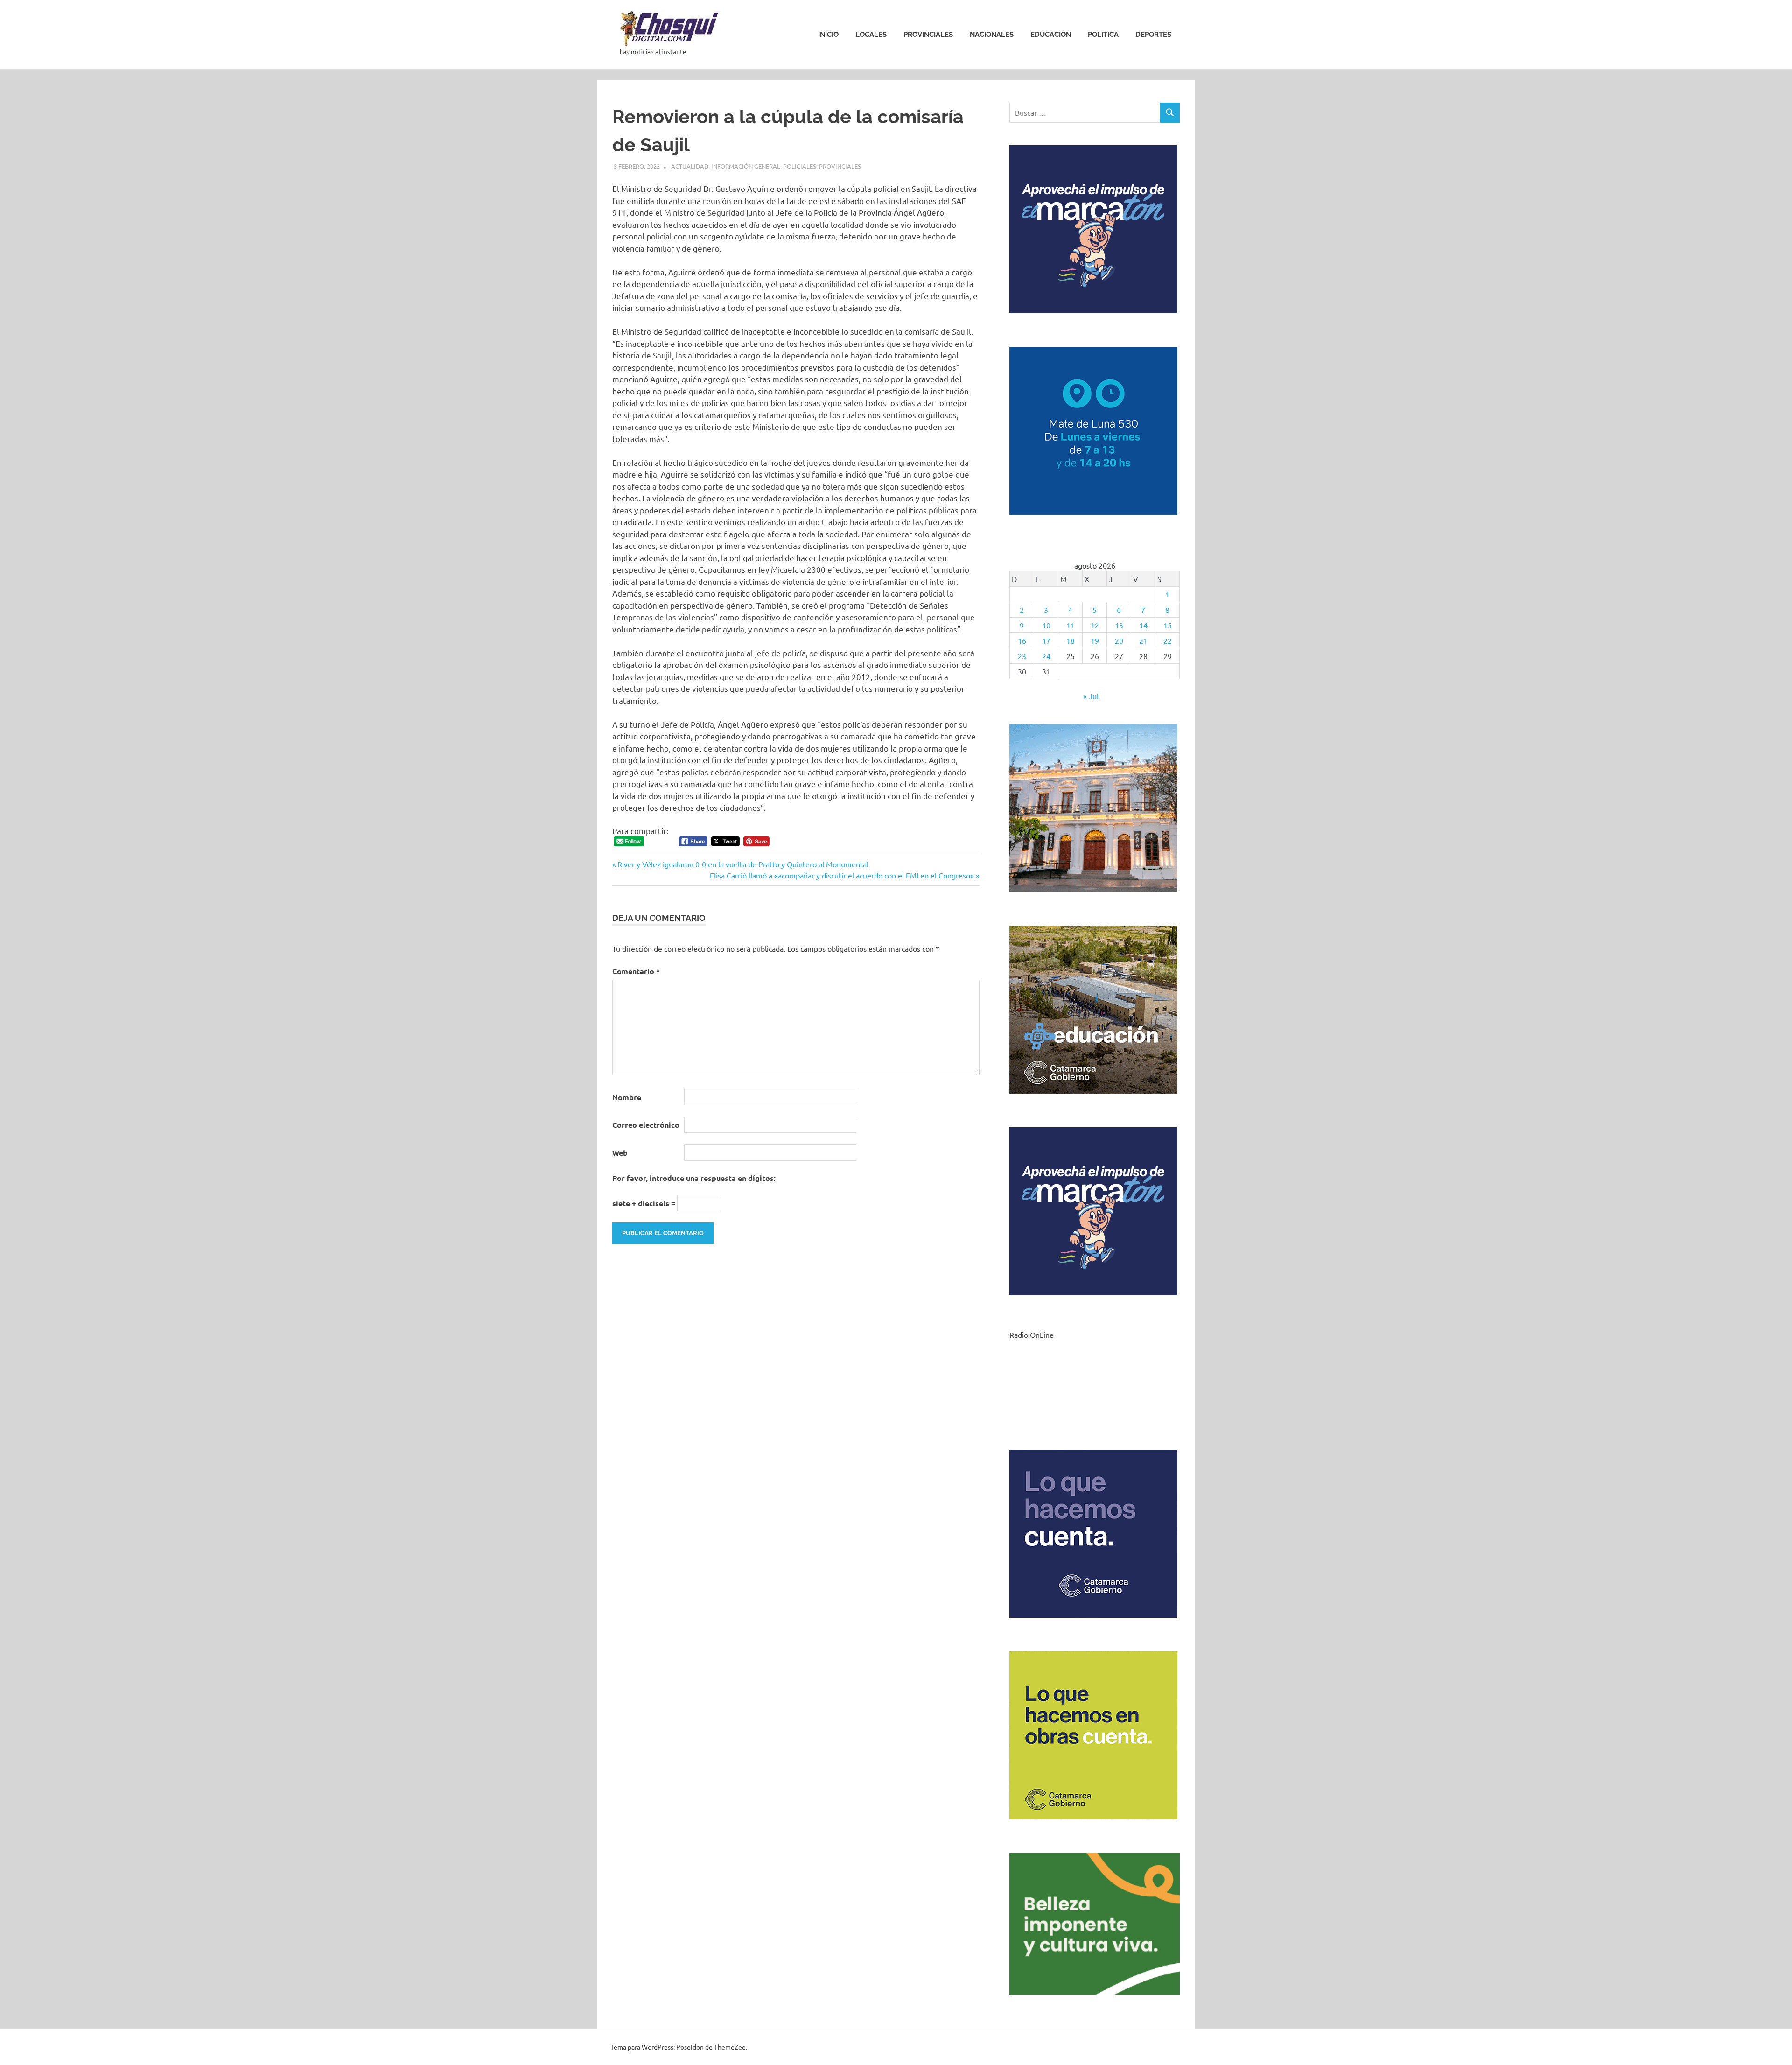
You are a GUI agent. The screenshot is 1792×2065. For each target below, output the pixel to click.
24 (1046, 656)
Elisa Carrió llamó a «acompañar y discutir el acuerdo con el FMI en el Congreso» (842, 875)
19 (1095, 640)
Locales (871, 35)
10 (1046, 625)
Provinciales (928, 35)
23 (1022, 656)
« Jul (1091, 696)
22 (1168, 640)
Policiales (800, 166)
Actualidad (690, 166)
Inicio (828, 35)
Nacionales (992, 35)
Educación (1051, 35)
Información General (746, 166)
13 (1119, 625)
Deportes (1153, 35)
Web (620, 1153)
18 (1071, 640)
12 (1095, 625)
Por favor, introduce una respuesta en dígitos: (694, 1178)
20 (1119, 640)
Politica (1103, 35)
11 (1071, 625)
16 (1022, 640)
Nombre (627, 1097)
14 (1143, 625)
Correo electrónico (646, 1125)
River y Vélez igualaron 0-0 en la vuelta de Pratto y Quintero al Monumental (743, 864)
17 (1046, 640)
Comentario (636, 971)
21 (1143, 640)
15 (1168, 625)
